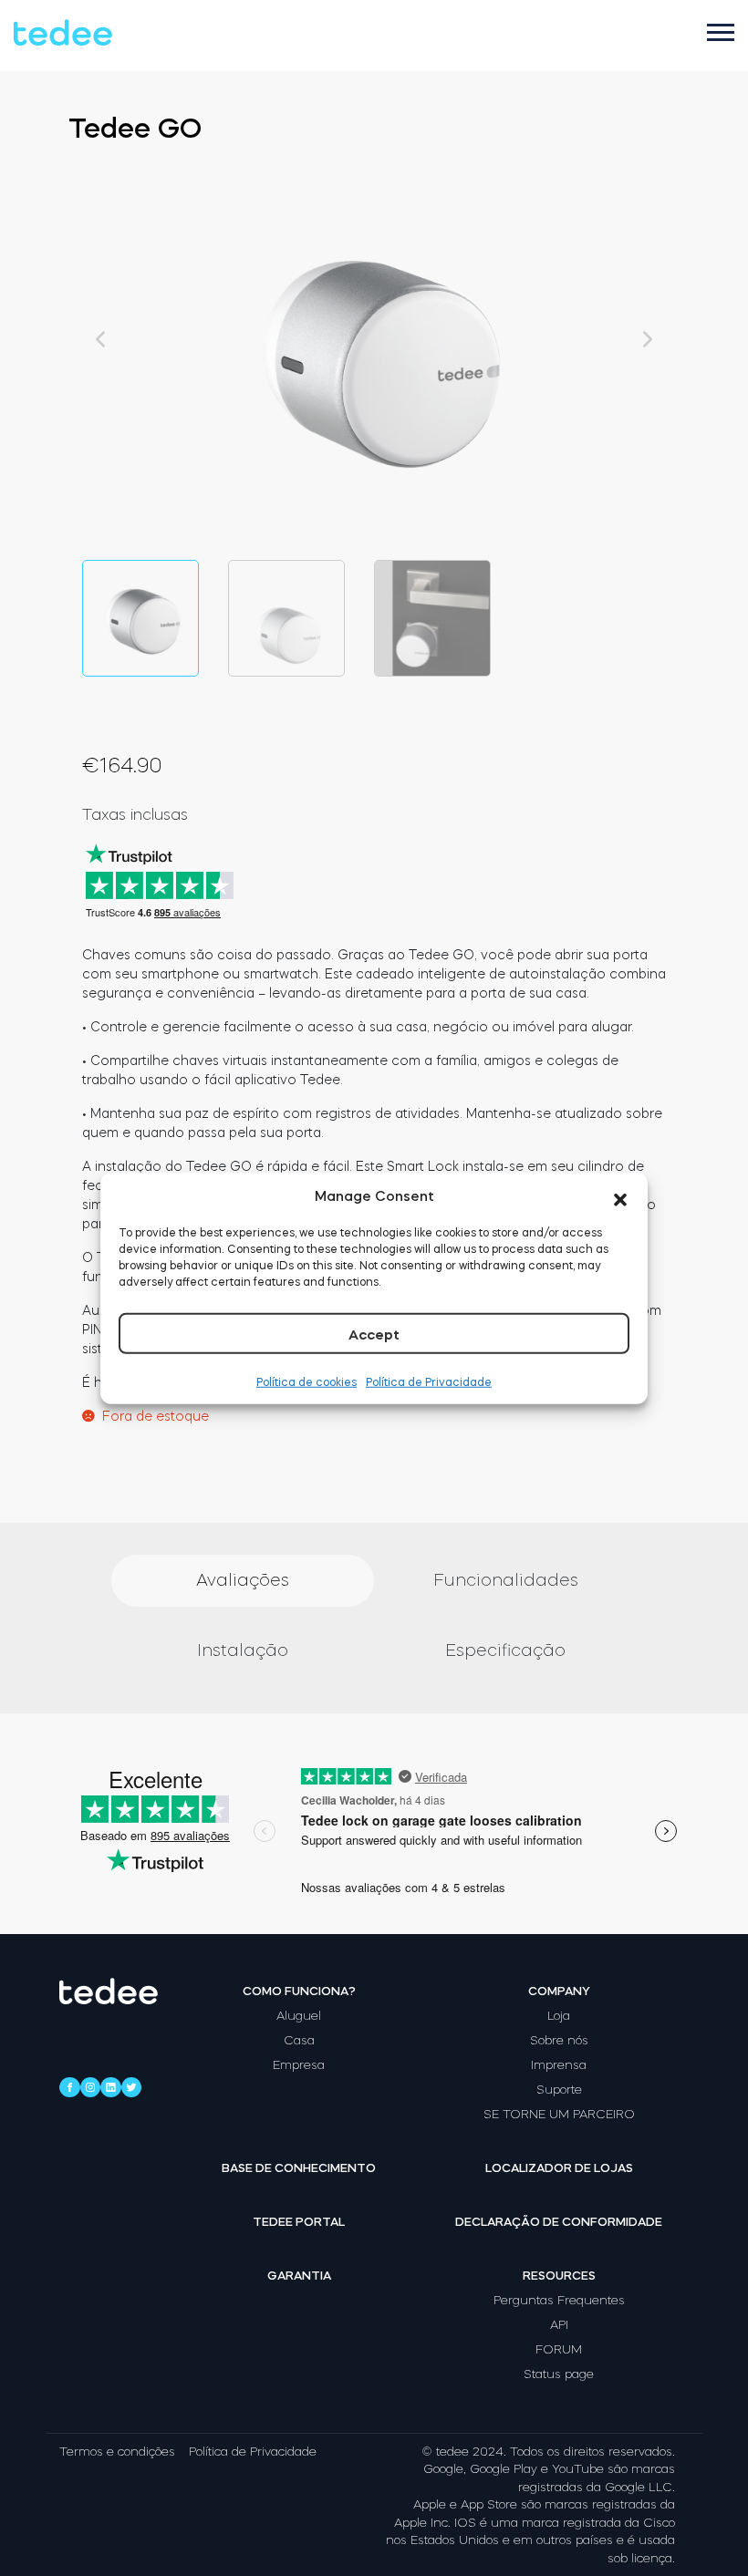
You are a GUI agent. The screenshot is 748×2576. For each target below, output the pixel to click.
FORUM (559, 2349)
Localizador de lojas (559, 2168)
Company (559, 1991)
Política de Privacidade (429, 1382)
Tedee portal (299, 2222)
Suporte (559, 2090)
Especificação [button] (505, 1650)
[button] (620, 1196)
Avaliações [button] (243, 1580)
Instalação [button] (243, 1650)
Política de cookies (306, 1382)
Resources (559, 2276)
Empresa (299, 2065)
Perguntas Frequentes (559, 2300)
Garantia (299, 2276)
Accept (374, 1335)
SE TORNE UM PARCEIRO (559, 2114)
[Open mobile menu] (721, 32)
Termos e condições (117, 2452)
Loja (559, 2016)
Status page (559, 2374)
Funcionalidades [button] (506, 1580)
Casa (299, 2040)
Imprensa (559, 2065)
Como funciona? (299, 1991)
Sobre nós (559, 2040)
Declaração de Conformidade (559, 2222)
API (559, 2325)
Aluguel (299, 2016)
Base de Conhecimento (299, 2168)
